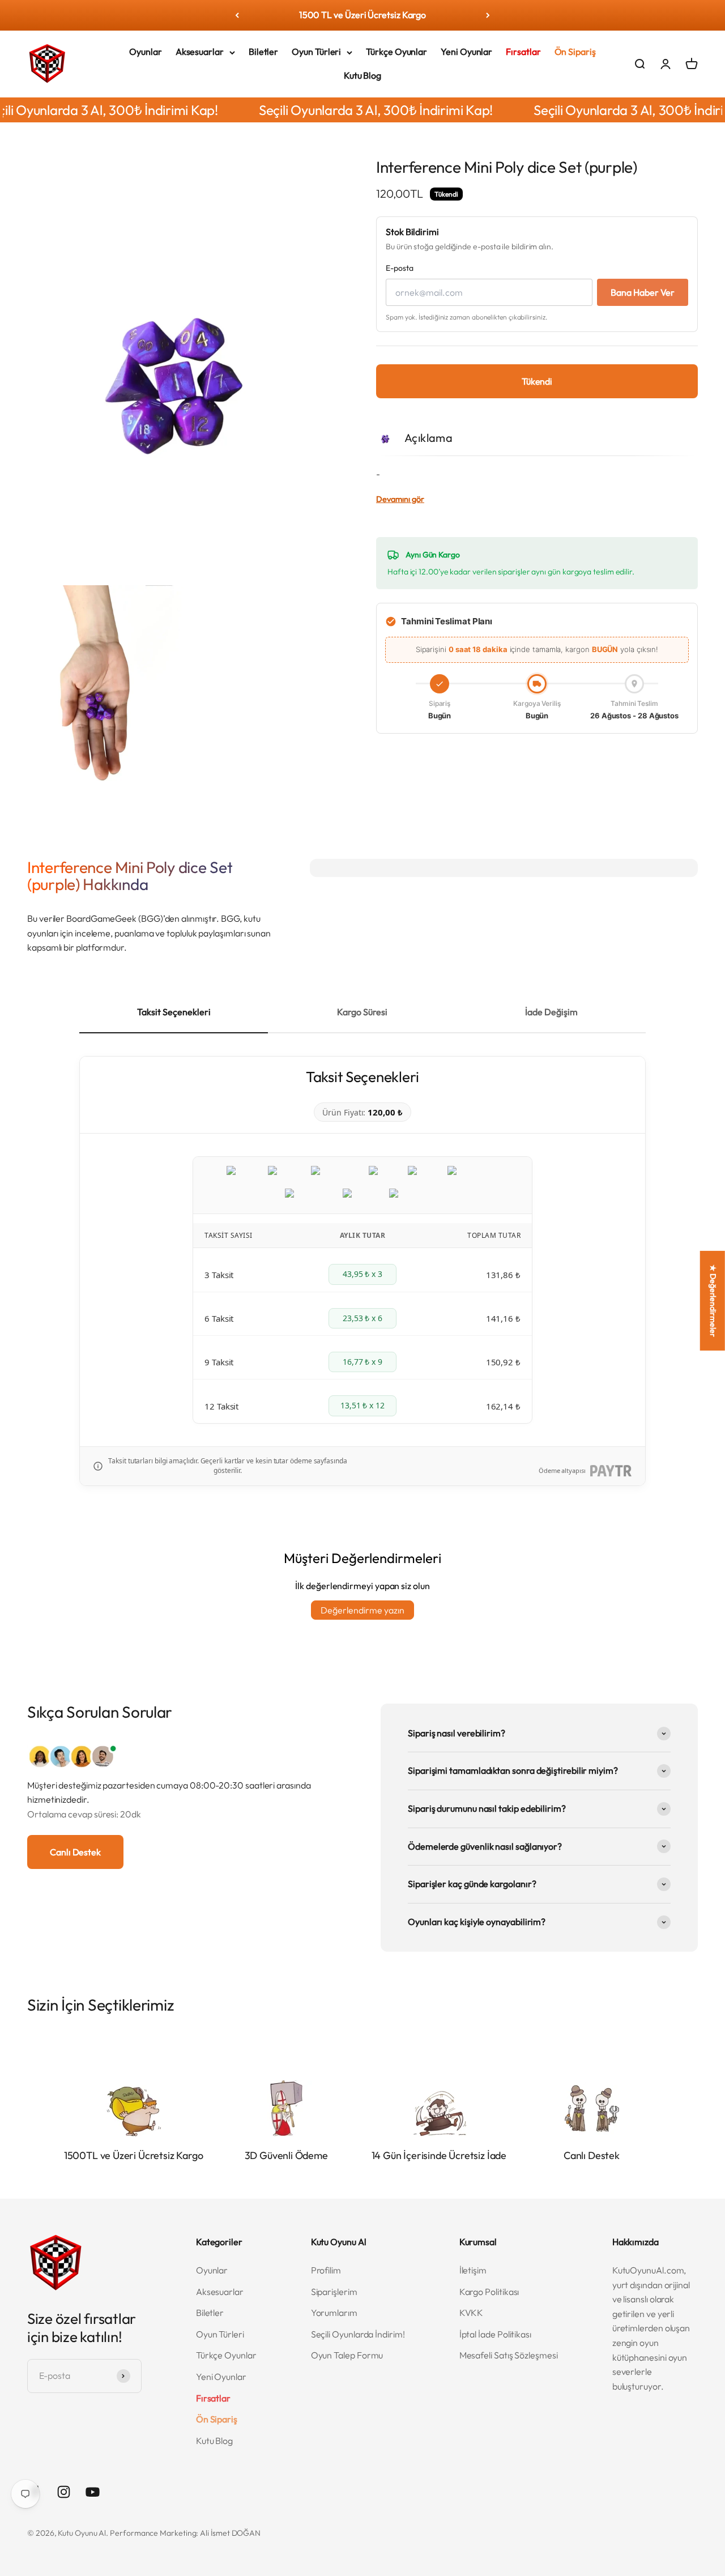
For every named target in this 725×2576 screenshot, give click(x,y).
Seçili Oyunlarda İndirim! (358, 2334)
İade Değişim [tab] (551, 1012)
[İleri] (488, 15)
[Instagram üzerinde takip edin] (64, 2492)
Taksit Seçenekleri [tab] (174, 1012)
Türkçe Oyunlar (396, 52)
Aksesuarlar (200, 52)
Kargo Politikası (489, 2292)
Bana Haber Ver (643, 292)
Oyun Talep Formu (347, 2355)
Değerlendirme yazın (362, 1610)
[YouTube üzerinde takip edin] (93, 2492)
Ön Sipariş (575, 52)
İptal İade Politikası (495, 2334)
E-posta (399, 268)
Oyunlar (145, 52)
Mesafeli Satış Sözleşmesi (509, 2355)
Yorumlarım (334, 2313)
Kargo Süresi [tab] (362, 1012)
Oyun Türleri (316, 52)
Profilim (326, 2270)
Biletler (263, 52)
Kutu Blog (362, 75)
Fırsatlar (523, 52)
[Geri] (237, 15)
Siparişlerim (334, 2292)
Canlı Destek (75, 1852)
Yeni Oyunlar (466, 52)
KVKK (472, 2313)
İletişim (473, 2270)
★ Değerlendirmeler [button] (713, 1300)
